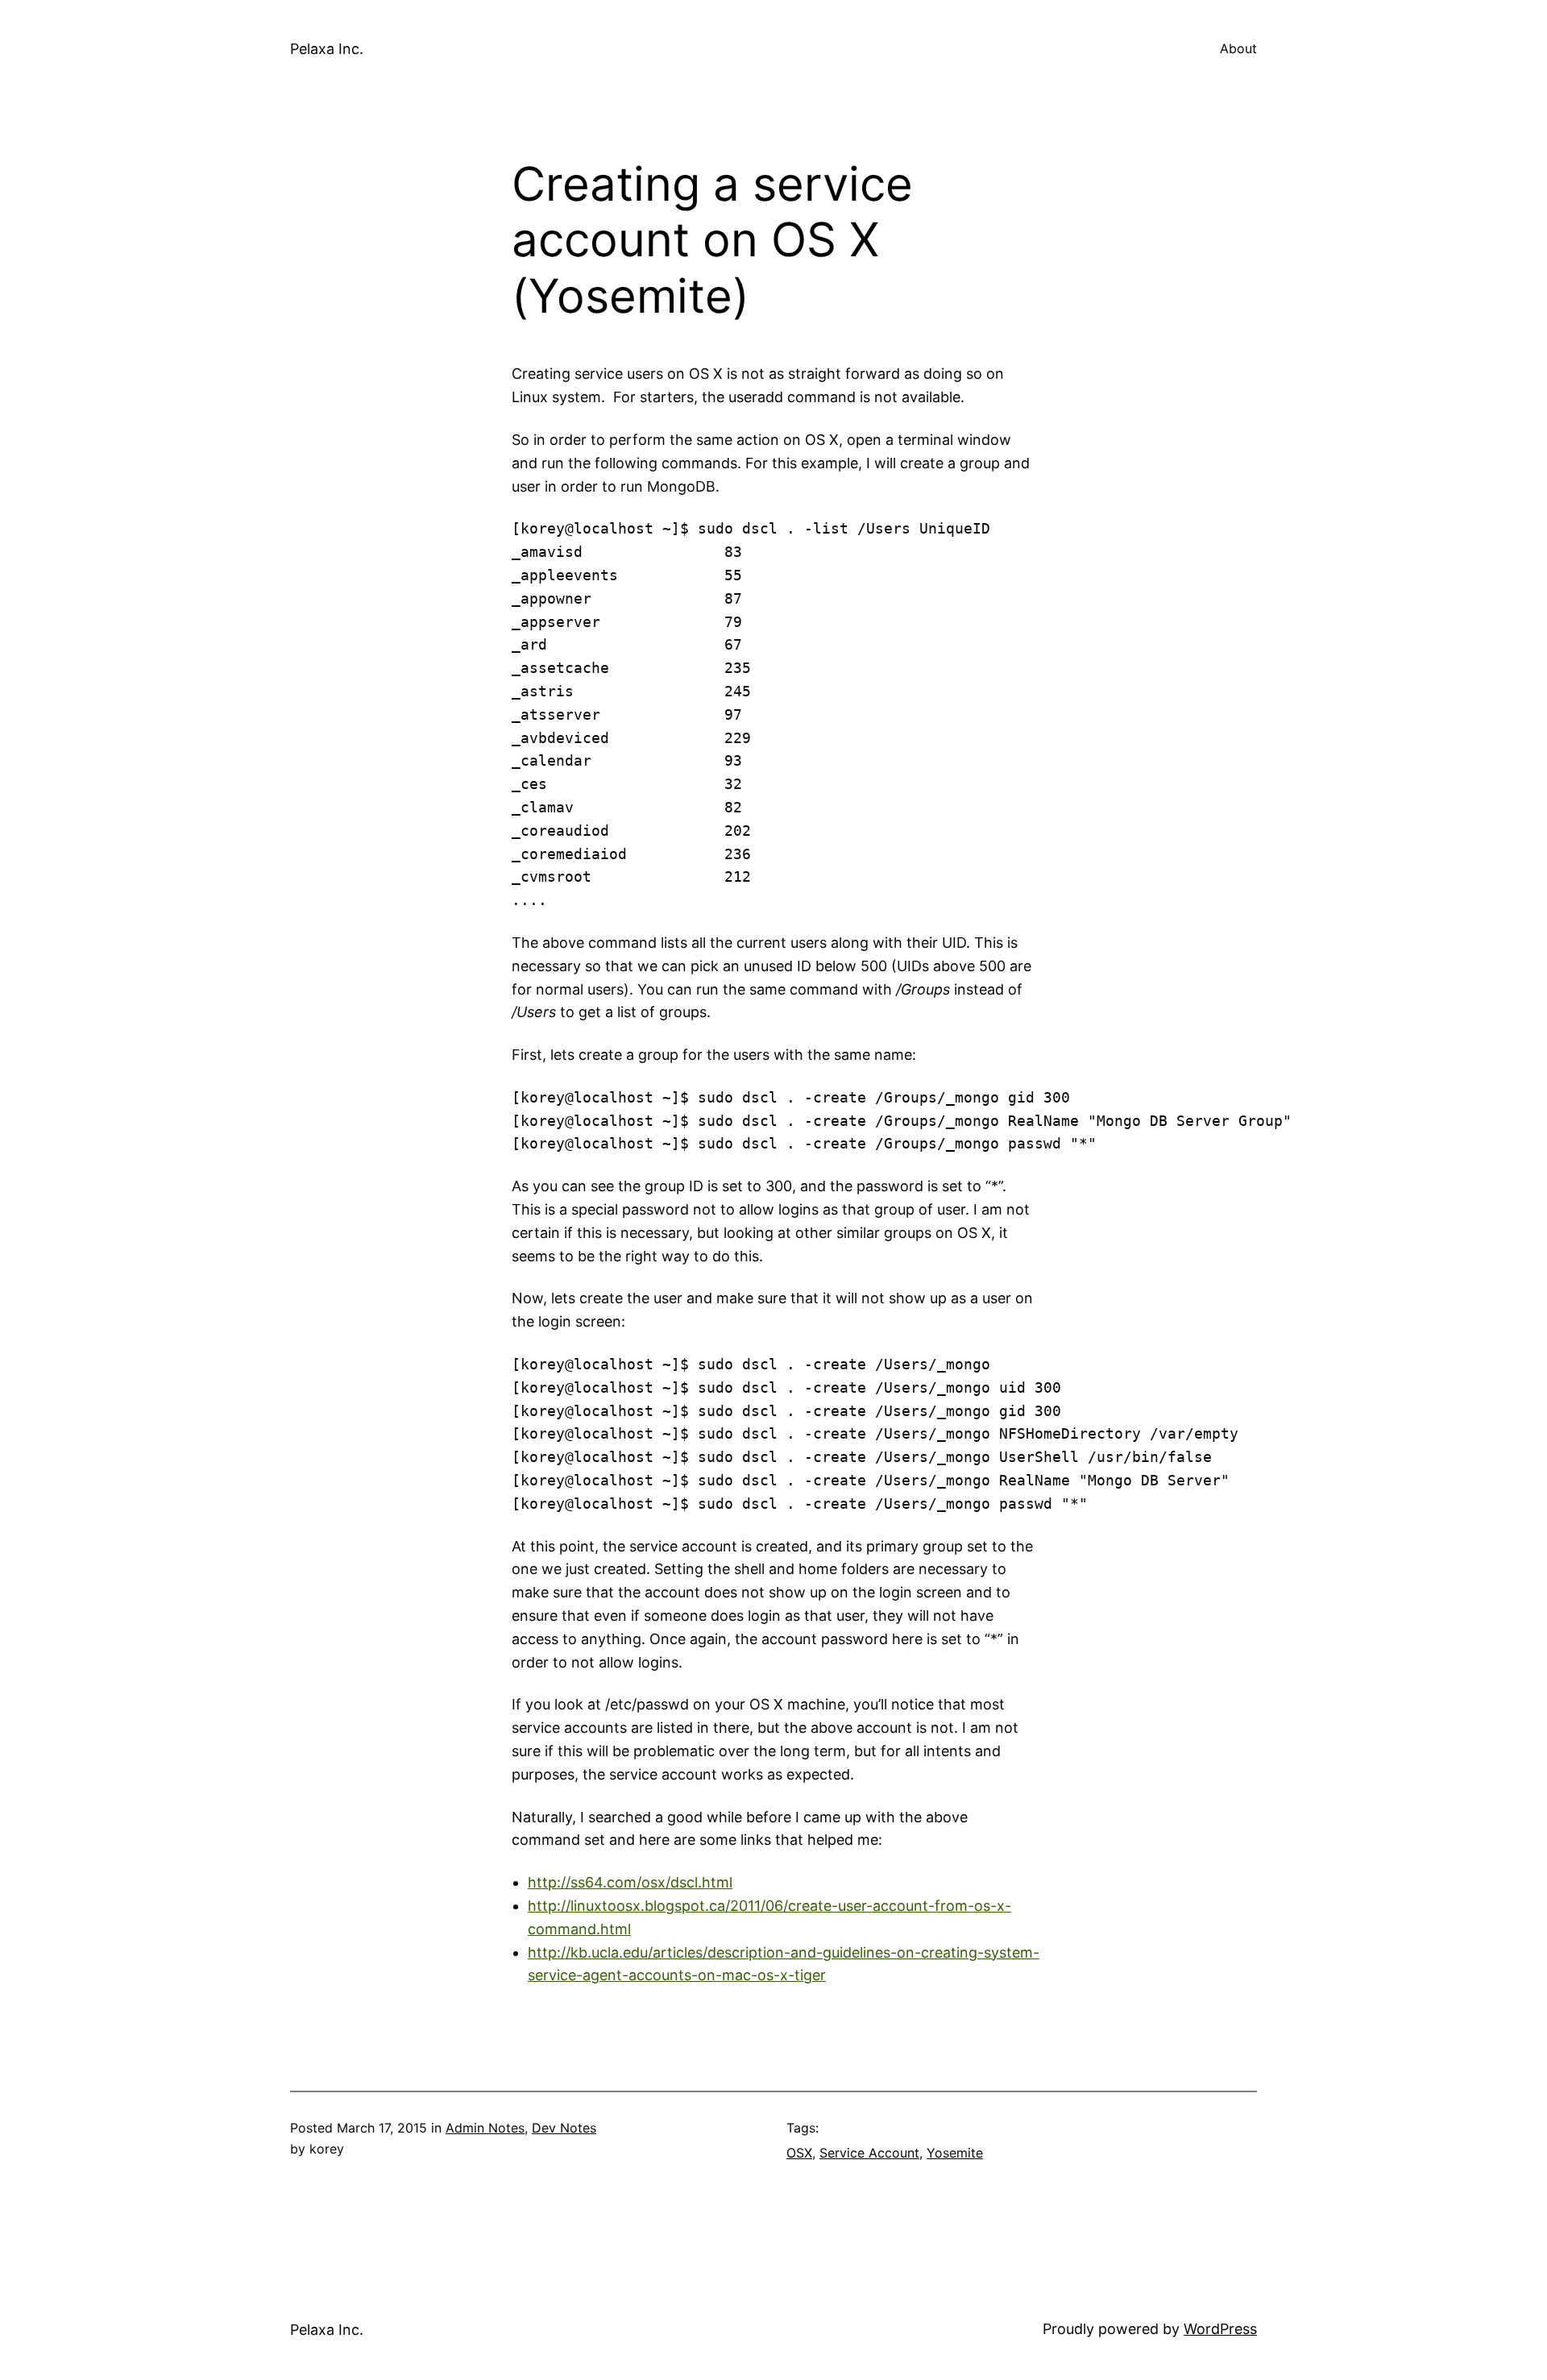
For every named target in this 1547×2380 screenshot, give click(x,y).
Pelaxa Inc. (327, 49)
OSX (799, 2153)
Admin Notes (485, 2128)
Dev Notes (564, 2128)
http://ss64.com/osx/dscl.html (630, 1882)
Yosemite (955, 2153)
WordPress (1220, 2329)
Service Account (869, 2153)
